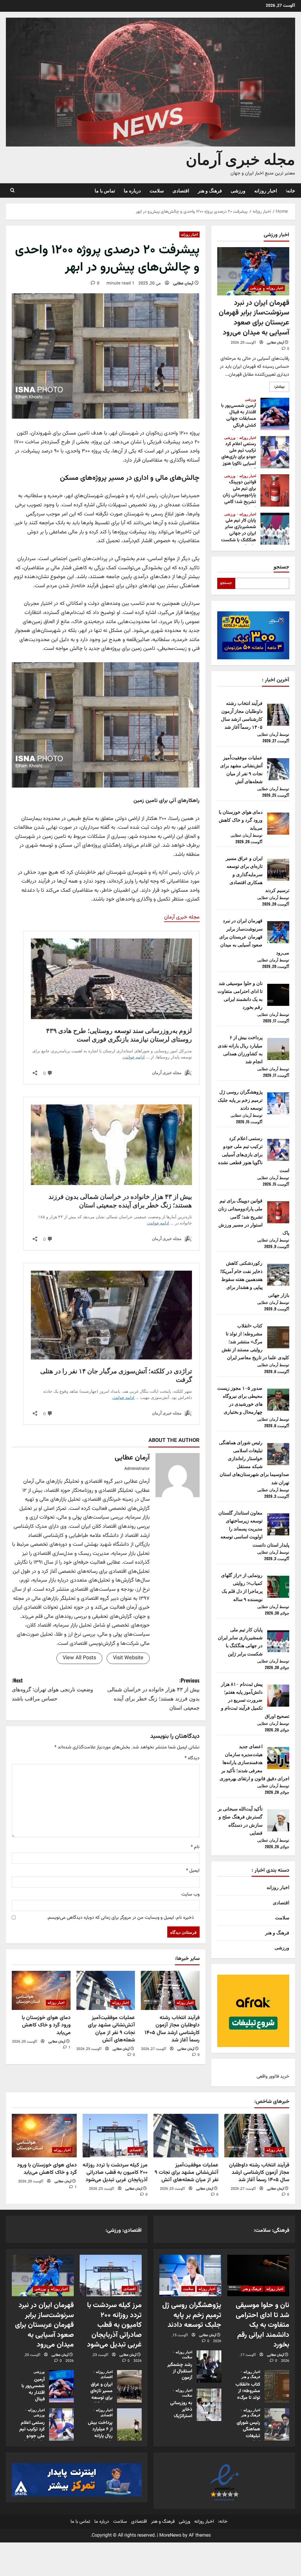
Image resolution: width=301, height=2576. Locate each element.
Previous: (153, 1694)
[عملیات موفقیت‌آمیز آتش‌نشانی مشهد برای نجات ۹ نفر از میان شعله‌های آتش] (106, 1990)
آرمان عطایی (183, 284)
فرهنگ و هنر (210, 190)
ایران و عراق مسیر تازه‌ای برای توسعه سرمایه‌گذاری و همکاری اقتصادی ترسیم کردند (257, 874)
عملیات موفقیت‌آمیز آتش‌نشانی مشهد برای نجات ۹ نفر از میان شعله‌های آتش (111, 2029)
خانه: (290, 190)
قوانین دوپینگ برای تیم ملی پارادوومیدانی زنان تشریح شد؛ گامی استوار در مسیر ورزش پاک (275, 490)
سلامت (157, 190)
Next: (52, 1689)
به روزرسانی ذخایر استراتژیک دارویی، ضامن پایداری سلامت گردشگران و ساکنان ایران (209, 2404)
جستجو (281, 566)
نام (195, 1847)
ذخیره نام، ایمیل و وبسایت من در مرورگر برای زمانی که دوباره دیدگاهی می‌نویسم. (120, 1918)
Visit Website (128, 1658)
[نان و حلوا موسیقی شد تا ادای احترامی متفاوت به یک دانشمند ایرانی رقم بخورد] (258, 2275)
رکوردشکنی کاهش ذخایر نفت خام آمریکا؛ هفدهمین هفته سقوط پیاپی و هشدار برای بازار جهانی (255, 1279)
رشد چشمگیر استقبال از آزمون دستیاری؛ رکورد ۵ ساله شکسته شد (209, 2366)
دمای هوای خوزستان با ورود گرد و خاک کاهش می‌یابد (46, 2025)
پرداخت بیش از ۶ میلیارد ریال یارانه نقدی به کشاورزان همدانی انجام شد (129, 2424)
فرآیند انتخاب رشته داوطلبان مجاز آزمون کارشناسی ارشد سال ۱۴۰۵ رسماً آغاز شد (172, 2029)
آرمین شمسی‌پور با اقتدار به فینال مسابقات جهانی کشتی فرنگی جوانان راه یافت (275, 414)
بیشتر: (277, 388)
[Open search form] (12, 190)
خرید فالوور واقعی (273, 2077)
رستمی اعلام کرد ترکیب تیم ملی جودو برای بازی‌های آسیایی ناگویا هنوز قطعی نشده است (275, 452)
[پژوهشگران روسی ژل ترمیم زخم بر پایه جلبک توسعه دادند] (190, 2275)
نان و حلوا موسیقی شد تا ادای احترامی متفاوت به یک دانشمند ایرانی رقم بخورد (262, 2325)
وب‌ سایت (190, 1894)
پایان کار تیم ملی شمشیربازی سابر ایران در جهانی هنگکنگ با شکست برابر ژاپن (275, 529)
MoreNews (170, 2536)
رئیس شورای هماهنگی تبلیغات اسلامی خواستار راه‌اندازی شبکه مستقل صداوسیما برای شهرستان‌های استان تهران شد (277, 2424)
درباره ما (132, 190)
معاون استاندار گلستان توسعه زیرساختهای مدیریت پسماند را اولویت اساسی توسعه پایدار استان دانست (254, 1529)
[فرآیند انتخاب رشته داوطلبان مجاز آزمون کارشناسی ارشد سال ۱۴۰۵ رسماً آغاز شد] (170, 1990)
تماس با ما (105, 190)
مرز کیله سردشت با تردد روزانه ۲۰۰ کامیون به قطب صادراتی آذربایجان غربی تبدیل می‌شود (115, 2172)
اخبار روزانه (266, 190)
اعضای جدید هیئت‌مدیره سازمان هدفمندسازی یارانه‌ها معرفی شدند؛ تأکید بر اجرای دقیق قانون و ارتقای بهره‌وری (254, 1762)
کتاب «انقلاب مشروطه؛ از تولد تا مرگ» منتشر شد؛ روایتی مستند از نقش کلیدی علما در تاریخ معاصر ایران (255, 1341)
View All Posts (79, 1658)
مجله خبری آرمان (240, 158)
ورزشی (238, 190)
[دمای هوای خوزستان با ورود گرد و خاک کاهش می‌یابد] (41, 1990)
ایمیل (193, 1871)
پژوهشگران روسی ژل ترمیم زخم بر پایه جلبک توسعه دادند (240, 1099)
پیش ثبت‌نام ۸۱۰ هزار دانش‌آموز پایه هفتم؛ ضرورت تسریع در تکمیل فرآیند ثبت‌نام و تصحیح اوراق (255, 1700)
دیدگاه (192, 1758)
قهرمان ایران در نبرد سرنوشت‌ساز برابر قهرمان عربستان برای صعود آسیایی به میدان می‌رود (254, 318)
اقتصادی (181, 190)
